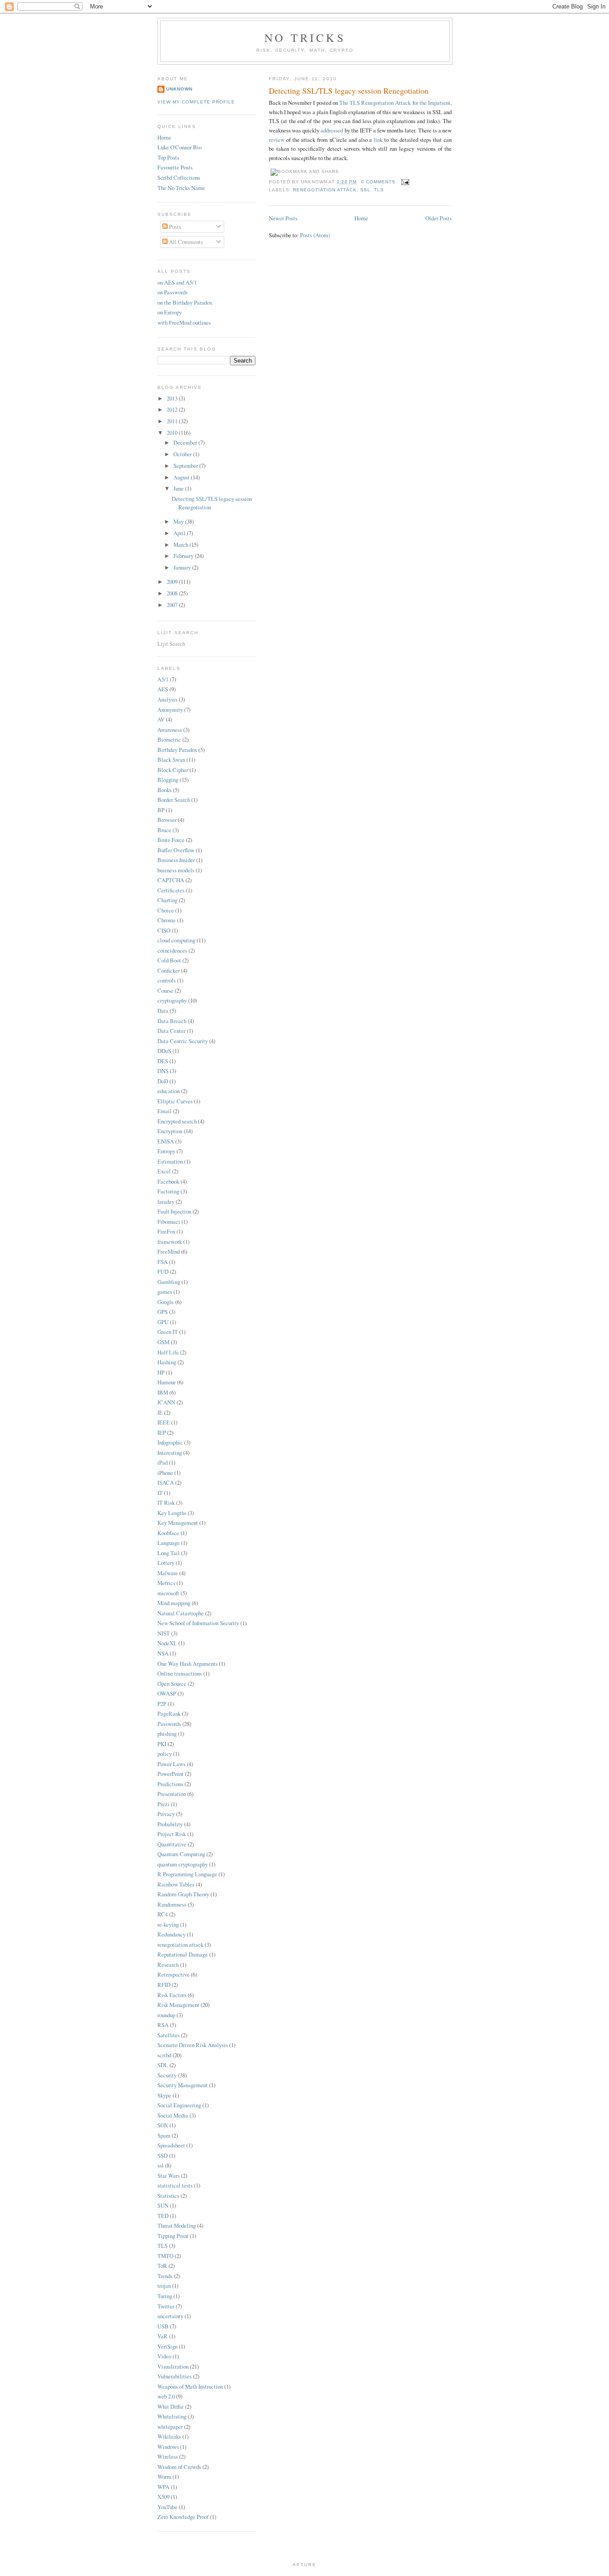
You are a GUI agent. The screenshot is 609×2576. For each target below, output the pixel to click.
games (165, 1292)
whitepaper (170, 2427)
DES (163, 1061)
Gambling (169, 1282)
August (182, 477)
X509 (163, 2497)
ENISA (166, 1141)
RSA (163, 2025)
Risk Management (178, 2005)
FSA (163, 1262)
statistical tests (175, 2185)
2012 (173, 409)
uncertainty (170, 2316)
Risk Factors (172, 1995)
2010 (173, 433)
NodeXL (167, 1643)
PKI (162, 1744)
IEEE (164, 1422)
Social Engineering (179, 2105)
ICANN (166, 1402)
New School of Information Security (198, 1623)
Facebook (168, 1181)
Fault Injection (174, 1211)
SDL (163, 2065)
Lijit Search (171, 644)
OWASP (167, 1693)
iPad (163, 1462)
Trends (165, 2276)
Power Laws (171, 1764)
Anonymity (170, 710)
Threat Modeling (177, 2225)
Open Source (172, 1684)
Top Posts (168, 157)
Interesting (170, 1453)
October (183, 454)
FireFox (166, 1231)
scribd (164, 2055)
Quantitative (172, 1844)
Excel (164, 1171)
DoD (163, 1081)
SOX (163, 2125)
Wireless (168, 2456)
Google (166, 1302)
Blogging (168, 780)
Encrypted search (177, 1121)
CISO (164, 930)
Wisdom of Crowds (179, 2467)
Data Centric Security (183, 1041)
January (183, 567)
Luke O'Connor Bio (179, 147)
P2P (162, 1704)
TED (163, 2216)
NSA (163, 1653)
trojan (164, 2286)
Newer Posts (283, 218)
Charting (167, 900)
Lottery (166, 1563)
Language (169, 1543)
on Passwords (173, 292)
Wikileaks (169, 2436)
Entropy (166, 1151)
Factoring (168, 1191)
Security (167, 2075)
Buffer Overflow (176, 850)
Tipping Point (173, 2236)
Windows (168, 2447)
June (179, 488)
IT (160, 1493)
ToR (162, 2266)
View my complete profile (196, 102)
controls (167, 980)
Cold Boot (169, 960)
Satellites (169, 2035)
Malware (168, 1573)
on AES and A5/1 (177, 282)
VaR (163, 2336)
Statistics (168, 2196)
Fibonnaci (169, 1222)
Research (168, 1965)
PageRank (169, 1713)
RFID (164, 1985)
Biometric (169, 739)
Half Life (168, 1352)
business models (176, 870)
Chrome (167, 920)
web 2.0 (166, 2396)
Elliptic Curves (175, 1101)
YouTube (167, 2507)
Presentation (172, 1794)
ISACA (166, 1482)
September (186, 466)
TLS (379, 190)
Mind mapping (174, 1603)
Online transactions (180, 1673)
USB (163, 2326)
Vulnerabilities (175, 2376)
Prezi (163, 1804)
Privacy (166, 1814)
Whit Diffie (171, 2407)
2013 (173, 398)
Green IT (168, 1332)
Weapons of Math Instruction (190, 2386)
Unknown (179, 89)
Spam (164, 2135)
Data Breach (172, 1021)
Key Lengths (172, 1513)
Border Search (174, 800)
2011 (173, 421)
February (184, 556)
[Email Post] (404, 182)
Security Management (183, 2085)
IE (160, 1412)
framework (170, 1242)
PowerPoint (171, 1774)
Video (164, 2356)
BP (161, 810)
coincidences (172, 950)
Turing (165, 2296)
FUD (163, 1271)
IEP (162, 1432)
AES (163, 689)
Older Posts (438, 218)
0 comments (378, 182)
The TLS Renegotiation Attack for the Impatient (395, 103)
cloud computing (176, 940)
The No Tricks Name (181, 188)
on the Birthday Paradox (185, 302)
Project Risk (172, 1834)
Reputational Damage (183, 1954)
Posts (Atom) (315, 235)
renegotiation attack (325, 190)
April (180, 533)
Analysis (167, 699)
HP (161, 1372)
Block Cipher (173, 770)
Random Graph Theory (183, 1894)
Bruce (164, 830)
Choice (166, 910)
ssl (365, 190)
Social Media (173, 2115)
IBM (163, 1392)
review (277, 140)
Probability (170, 1824)
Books (165, 790)
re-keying (168, 1924)
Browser (167, 820)
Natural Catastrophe (181, 1613)
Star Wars (169, 2176)
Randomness (172, 1904)
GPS (163, 1312)
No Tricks (305, 37)
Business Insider (176, 860)
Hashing (167, 1362)
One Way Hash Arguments (187, 1664)
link (378, 140)
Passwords (169, 1724)
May (179, 521)
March (181, 545)
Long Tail (169, 1553)
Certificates (171, 890)
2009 (173, 582)
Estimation (170, 1161)
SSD (163, 2155)
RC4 (163, 1914)
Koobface (168, 1533)
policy (165, 1754)
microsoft (168, 1593)
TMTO (165, 2256)
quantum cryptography (183, 1864)
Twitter (166, 2306)
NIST (164, 1633)
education (169, 1091)
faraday (166, 1201)
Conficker (169, 970)
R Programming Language (187, 1874)
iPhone (165, 1473)
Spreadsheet (171, 2145)
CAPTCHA (171, 880)
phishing (167, 1734)
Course (165, 991)
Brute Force (171, 840)
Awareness (170, 730)
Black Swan (171, 760)
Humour (167, 1382)
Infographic (170, 1442)
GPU (163, 1322)
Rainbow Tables (176, 1884)
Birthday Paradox (177, 750)
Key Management (178, 1523)
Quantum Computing (181, 1854)
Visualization (173, 2366)
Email (165, 1111)
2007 (173, 605)
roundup (166, 2015)
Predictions (170, 1784)
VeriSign (167, 2346)
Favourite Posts (175, 167)
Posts (174, 227)
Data (163, 1011)
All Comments (185, 242)
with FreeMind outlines (184, 322)
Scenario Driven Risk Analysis (193, 2045)
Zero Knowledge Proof (183, 2517)
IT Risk (166, 1503)
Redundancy (171, 1934)
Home (361, 218)
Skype (164, 2095)
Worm (164, 2477)
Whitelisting (172, 2416)
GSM (163, 1342)
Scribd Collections (179, 178)
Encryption (170, 1131)
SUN (163, 2205)
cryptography (172, 1000)
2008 (173, 593)
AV (161, 719)
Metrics (166, 1583)
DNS (163, 1071)
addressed (332, 130)
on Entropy (170, 312)
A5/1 (163, 679)
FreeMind (169, 1251)
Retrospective (173, 1974)
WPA (163, 2487)
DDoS (164, 1051)
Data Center (171, 1031)
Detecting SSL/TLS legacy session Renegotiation (349, 91)
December (186, 442)
